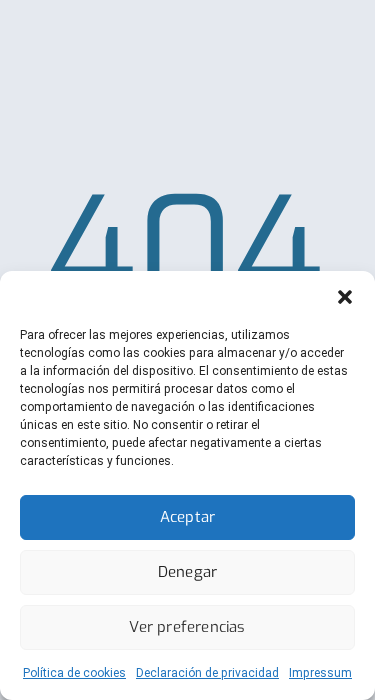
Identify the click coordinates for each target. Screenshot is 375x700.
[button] (345, 296)
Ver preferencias (187, 627)
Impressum (320, 673)
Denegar (187, 572)
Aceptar (187, 517)
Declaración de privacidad (207, 673)
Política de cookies (74, 673)
